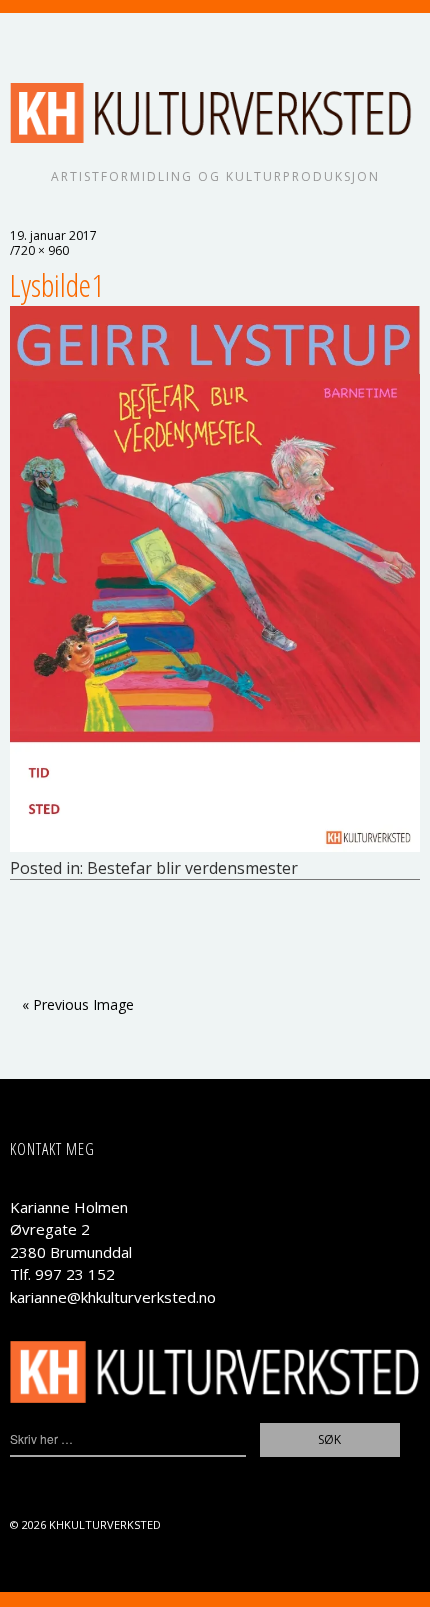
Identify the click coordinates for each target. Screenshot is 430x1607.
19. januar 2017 (53, 235)
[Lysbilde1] (215, 846)
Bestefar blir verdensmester (192, 868)
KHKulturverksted (105, 1524)
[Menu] (35, 38)
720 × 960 (41, 250)
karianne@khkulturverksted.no (113, 1297)
